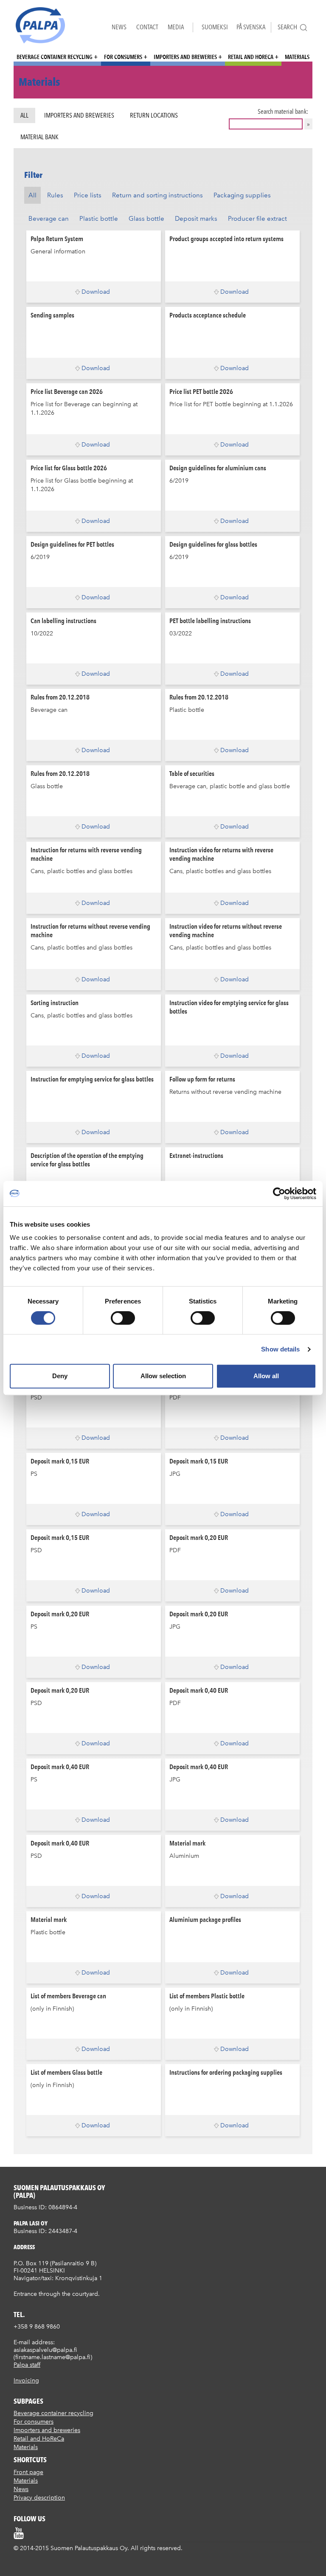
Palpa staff (27, 2365)
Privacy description (39, 2498)
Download (96, 292)
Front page (28, 2472)
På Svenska (251, 27)
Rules (55, 195)
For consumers (123, 57)
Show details (280, 1349)
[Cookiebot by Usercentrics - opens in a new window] (279, 1194)
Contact (147, 27)
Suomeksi (215, 27)
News (119, 27)
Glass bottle (146, 219)
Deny (60, 1376)
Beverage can (49, 219)
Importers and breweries (185, 57)
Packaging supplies (242, 195)
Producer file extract (257, 219)
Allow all (266, 1376)
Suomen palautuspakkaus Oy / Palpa (40, 25)
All (24, 115)
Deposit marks (196, 219)
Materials (297, 57)
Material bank (39, 137)
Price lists (88, 195)
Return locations (154, 115)
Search (287, 27)
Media (176, 27)
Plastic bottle (99, 219)
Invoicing (26, 2381)
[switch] (123, 1318)
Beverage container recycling (55, 57)
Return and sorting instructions (157, 195)
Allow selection (163, 1376)
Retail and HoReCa (251, 57)
